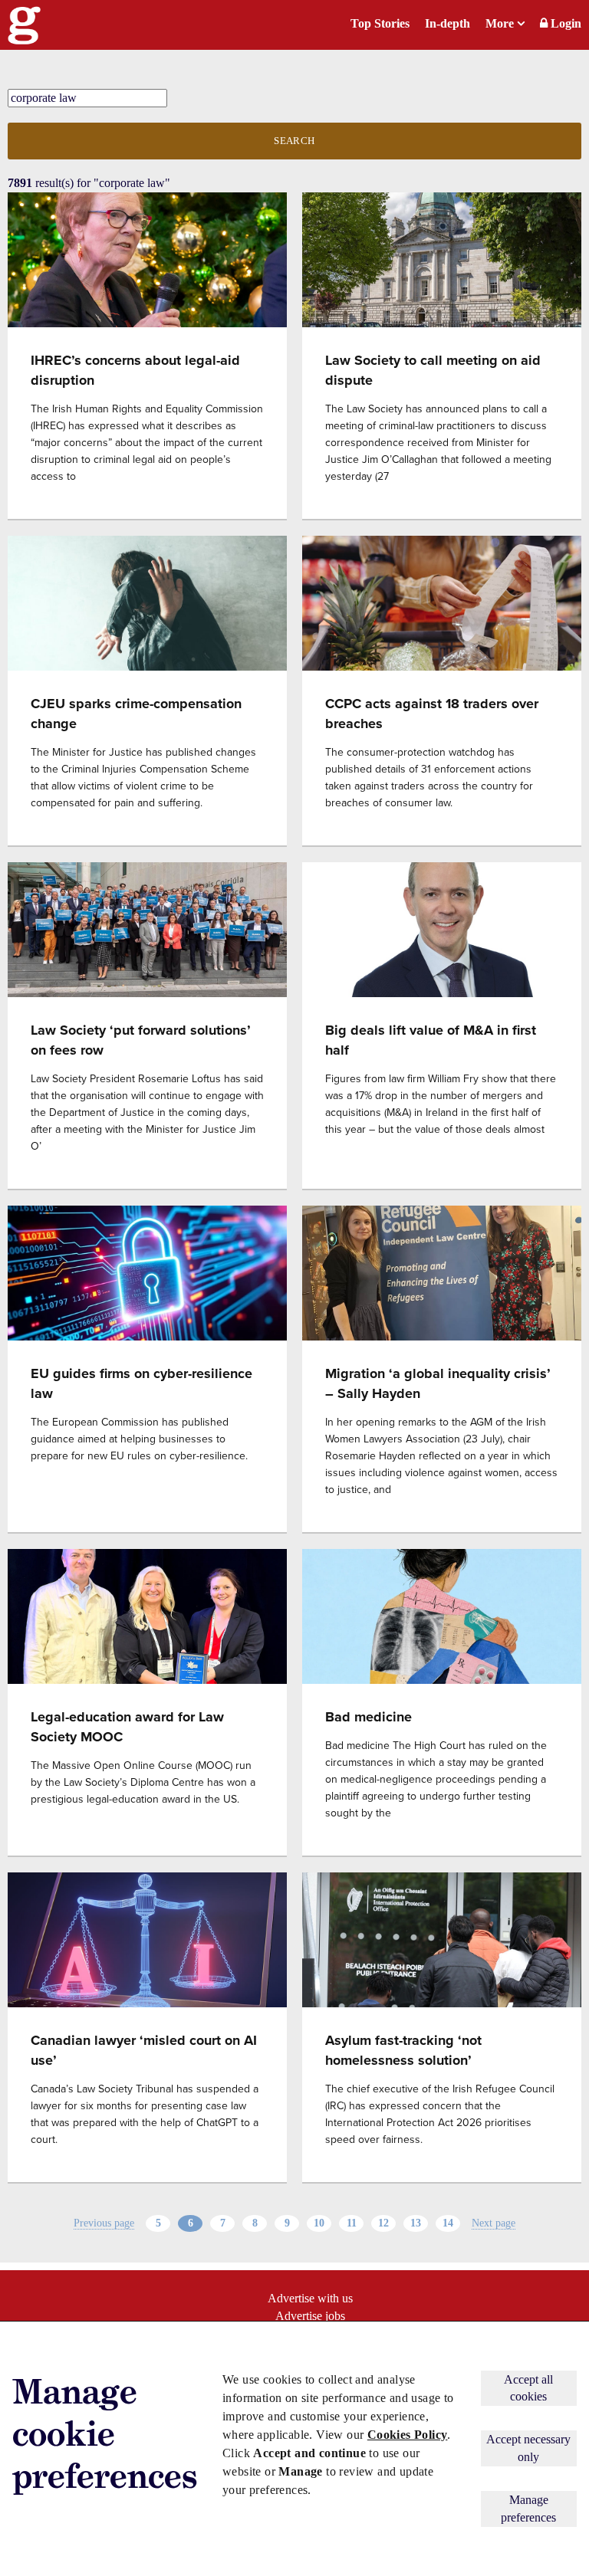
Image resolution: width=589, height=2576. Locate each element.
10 (319, 2223)
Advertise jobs (310, 2316)
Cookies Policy (408, 2435)
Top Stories (380, 23)
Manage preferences (528, 2508)
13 (416, 2223)
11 (352, 2223)
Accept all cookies (528, 2388)
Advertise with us (310, 2298)
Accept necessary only (528, 2448)
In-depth (448, 23)
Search (294, 141)
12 (383, 2223)
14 (448, 2223)
